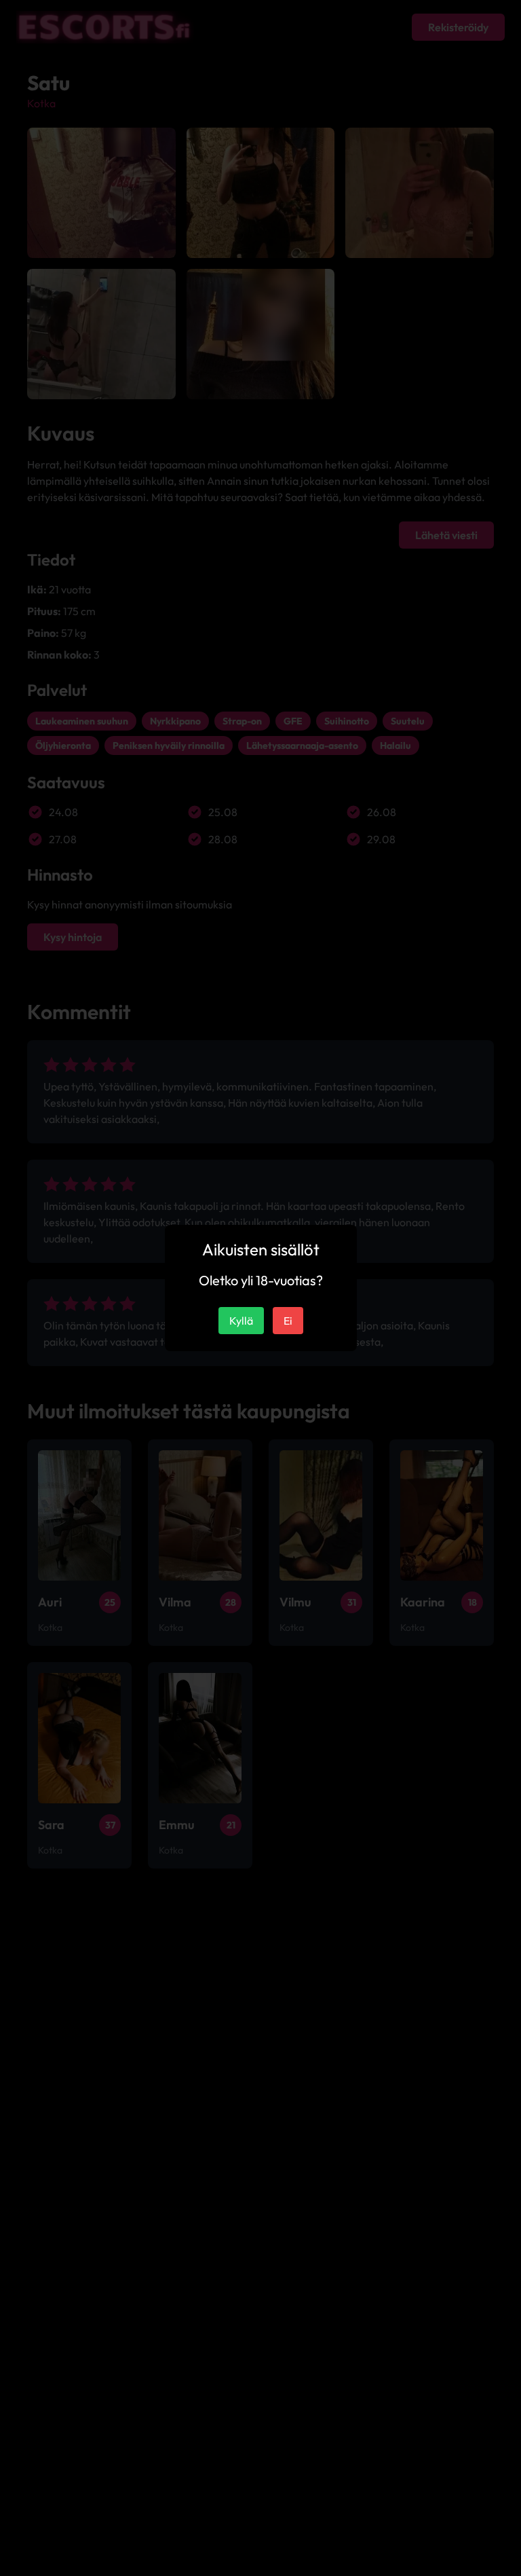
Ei (288, 1321)
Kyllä (241, 1321)
